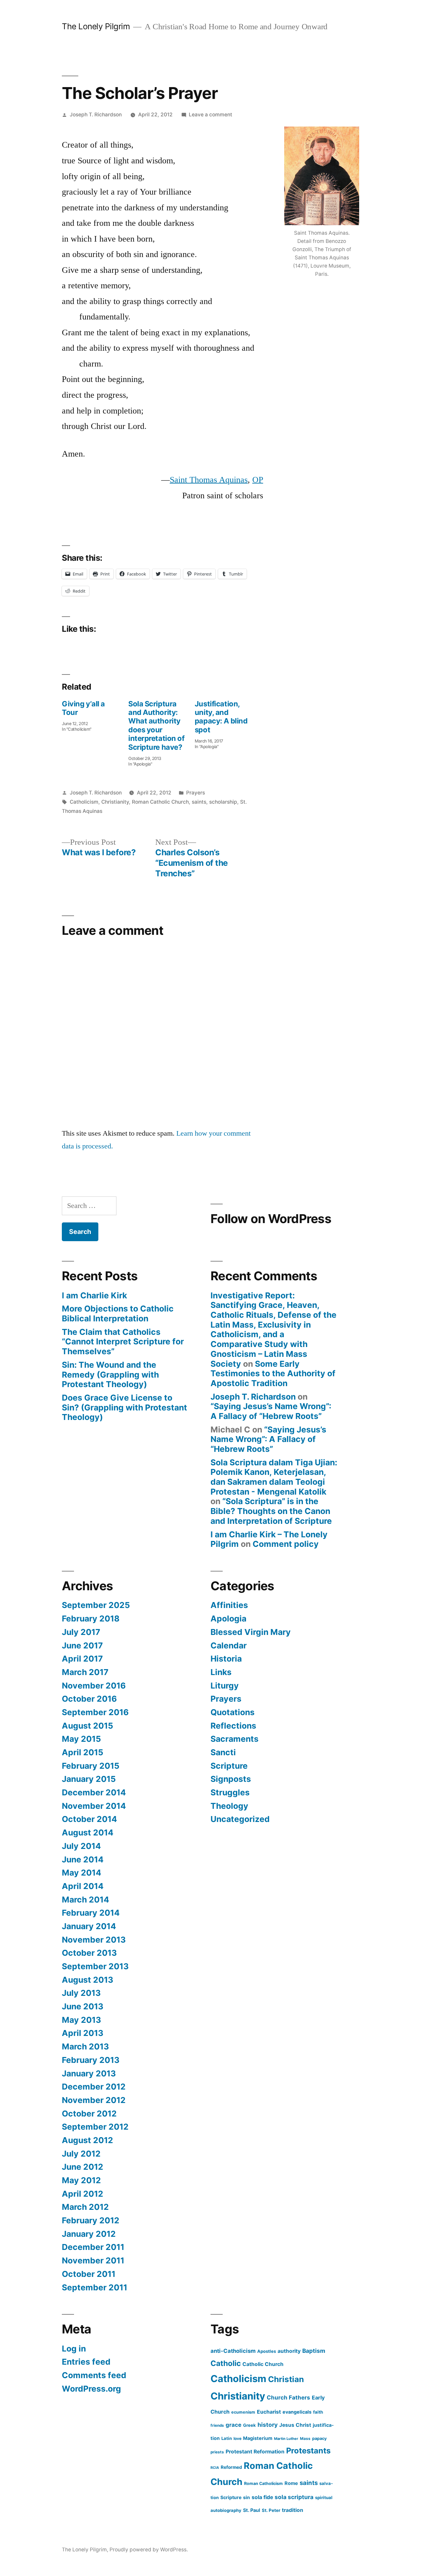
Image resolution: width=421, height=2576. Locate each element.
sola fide (262, 2497)
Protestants (308, 2451)
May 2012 (81, 2180)
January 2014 (89, 1926)
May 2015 (81, 1739)
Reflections (233, 1726)
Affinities (229, 1605)
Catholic (226, 2363)
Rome (291, 2483)
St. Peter (271, 2510)
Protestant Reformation (255, 2452)
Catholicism (84, 802)
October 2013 (89, 1953)
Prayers (196, 793)
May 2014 (82, 1873)
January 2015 (89, 1779)
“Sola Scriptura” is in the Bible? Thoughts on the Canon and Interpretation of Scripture (271, 1511)
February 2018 (91, 1619)
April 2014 (83, 1886)
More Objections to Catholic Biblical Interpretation (118, 1313)
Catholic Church (263, 2364)
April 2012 (83, 2194)
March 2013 (85, 2046)
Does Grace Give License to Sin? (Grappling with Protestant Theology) (124, 1407)
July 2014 (81, 1846)
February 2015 (91, 1766)
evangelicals (297, 2412)
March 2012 (85, 2207)
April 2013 (83, 2033)
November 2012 (94, 2100)
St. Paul (252, 2510)
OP (258, 480)
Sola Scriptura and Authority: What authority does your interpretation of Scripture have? (156, 725)
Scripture (229, 1766)
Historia (226, 1659)
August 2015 (87, 1726)
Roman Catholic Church (160, 802)
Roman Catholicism (263, 2483)
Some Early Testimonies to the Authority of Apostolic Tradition (273, 1373)
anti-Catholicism (233, 2351)
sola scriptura (294, 2497)
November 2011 (93, 2260)
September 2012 (95, 2127)
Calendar (229, 1645)
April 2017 (82, 1659)
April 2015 (83, 1752)
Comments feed (94, 2375)
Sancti (223, 1752)
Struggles (230, 1792)
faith (318, 2412)
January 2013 (89, 2073)
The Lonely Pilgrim (96, 26)
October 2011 (89, 2274)
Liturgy (225, 1686)
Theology (229, 1806)
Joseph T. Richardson (96, 115)
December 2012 (94, 2087)
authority (289, 2351)
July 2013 (81, 1993)
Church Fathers (288, 2398)
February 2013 (91, 2060)
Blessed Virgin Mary (251, 1632)
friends (217, 2425)
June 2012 (83, 2167)
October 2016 (89, 1699)
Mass (305, 2439)
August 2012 (87, 2140)
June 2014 (83, 1859)
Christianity (115, 802)
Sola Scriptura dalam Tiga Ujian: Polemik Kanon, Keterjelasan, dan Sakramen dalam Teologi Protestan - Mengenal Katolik (274, 1477)
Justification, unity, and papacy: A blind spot (221, 717)
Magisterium (258, 2438)
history (268, 2425)
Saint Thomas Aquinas (209, 480)
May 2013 (81, 2020)
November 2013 (94, 1940)
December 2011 (93, 2247)
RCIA (215, 2468)
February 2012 (91, 2220)
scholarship (223, 802)
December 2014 (94, 1792)
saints (199, 802)
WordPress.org (91, 2389)
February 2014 (91, 1913)
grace (234, 2425)
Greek (249, 2425)
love (237, 2438)
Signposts (231, 1779)
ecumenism (243, 2412)
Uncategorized (240, 1819)
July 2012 (81, 2154)
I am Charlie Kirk (94, 1295)
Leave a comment (210, 115)
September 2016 (95, 1712)
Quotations (233, 1712)
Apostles (267, 2351)
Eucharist (269, 2412)
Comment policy (286, 1544)
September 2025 (96, 1605)
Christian (286, 2379)
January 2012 (89, 2234)
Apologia (228, 1619)
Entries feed (86, 2362)
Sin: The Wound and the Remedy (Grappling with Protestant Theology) (110, 1374)
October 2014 (89, 1819)
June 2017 (82, 1645)
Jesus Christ (295, 2425)
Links (221, 1672)
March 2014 (86, 1900)
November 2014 (94, 1806)
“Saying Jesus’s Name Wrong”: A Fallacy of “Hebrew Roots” (271, 1411)
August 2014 (88, 1832)
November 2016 (94, 1686)
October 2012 (89, 2114)
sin (247, 2497)
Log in (74, 2349)
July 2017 (81, 1632)
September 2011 (95, 2287)
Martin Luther (286, 2439)
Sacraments (235, 1739)
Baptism (314, 2351)
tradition (293, 2510)
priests (217, 2452)
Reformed (231, 2467)
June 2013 (83, 2006)
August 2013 (87, 1980)
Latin (227, 2438)
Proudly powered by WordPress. (149, 2550)
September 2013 (95, 1966)
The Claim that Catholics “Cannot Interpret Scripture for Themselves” (123, 1342)
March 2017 (85, 1672)
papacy (319, 2438)
